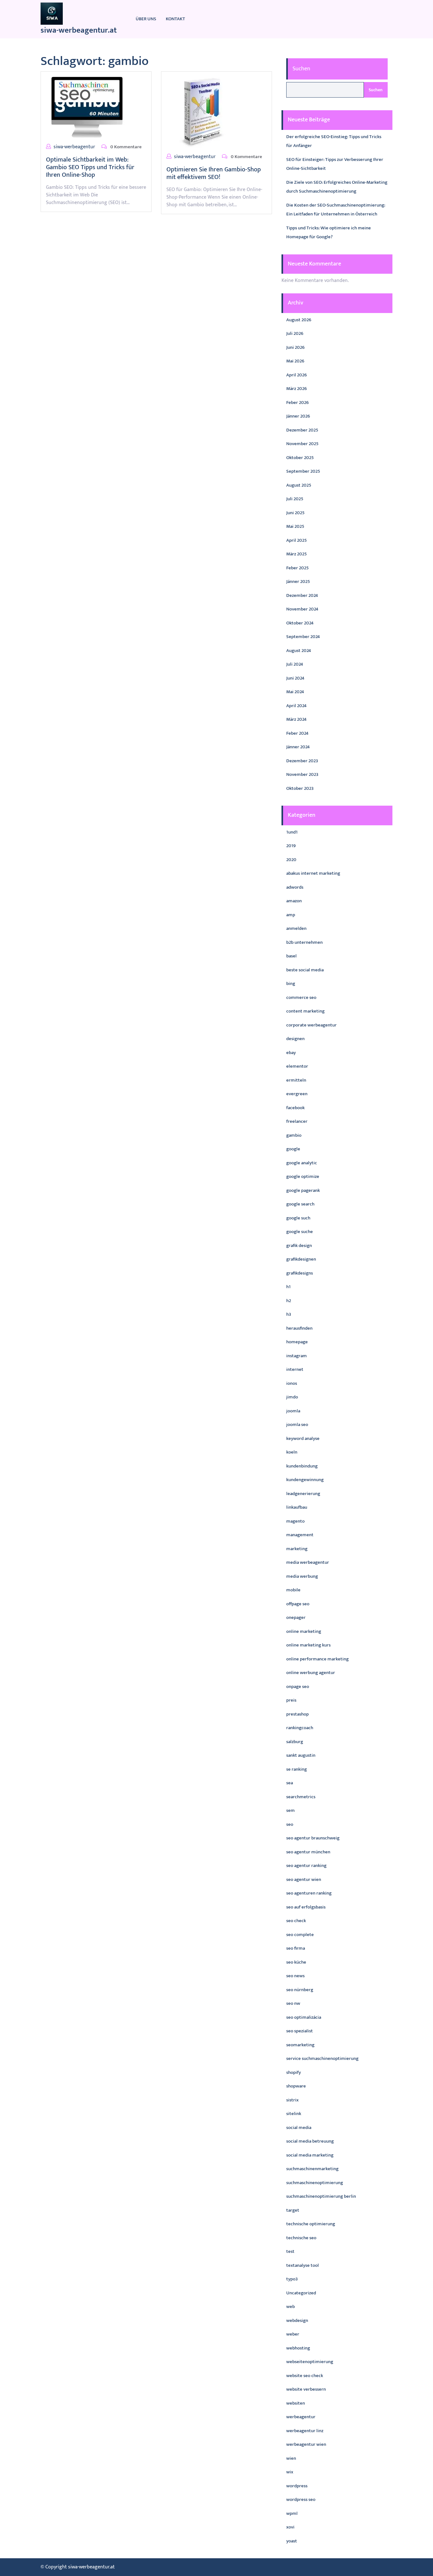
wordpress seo (301, 2499)
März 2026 (297, 389)
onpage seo (298, 1687)
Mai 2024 (295, 692)
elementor (297, 1066)
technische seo (301, 2238)
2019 (291, 846)
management (300, 1535)
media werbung (302, 1576)
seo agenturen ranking (309, 1893)
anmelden (296, 928)
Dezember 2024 (302, 595)
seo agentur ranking (306, 1866)
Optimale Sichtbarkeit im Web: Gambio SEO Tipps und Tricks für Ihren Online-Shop (90, 167)
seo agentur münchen (308, 1852)
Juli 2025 (295, 499)
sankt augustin (301, 1755)
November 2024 (302, 609)
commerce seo (301, 997)
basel (291, 956)
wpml (292, 2513)
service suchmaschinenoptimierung (322, 2058)
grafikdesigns (300, 1273)
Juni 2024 (295, 678)
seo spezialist (300, 2031)
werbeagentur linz (305, 2431)
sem (291, 1810)
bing (291, 984)
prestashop (297, 1714)
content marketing (305, 1011)
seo (290, 1824)
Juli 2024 (295, 664)
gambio (294, 1135)
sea (290, 1783)
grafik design (299, 1246)
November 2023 (302, 774)
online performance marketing (317, 1659)
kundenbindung (302, 1466)
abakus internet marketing (313, 873)
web (291, 2307)
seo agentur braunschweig (313, 1838)
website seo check (305, 2376)
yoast (292, 2541)
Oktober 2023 (300, 788)
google (293, 1149)
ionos (292, 1383)
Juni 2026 (295, 347)
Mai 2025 (295, 526)
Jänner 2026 (298, 416)
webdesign (297, 2320)
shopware (296, 2086)
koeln (292, 1452)
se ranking (297, 1769)
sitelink (294, 2114)
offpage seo (298, 1604)
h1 (288, 1287)
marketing (297, 1549)
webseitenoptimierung (310, 2362)
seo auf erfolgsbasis (306, 1907)
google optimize (303, 1176)
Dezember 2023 (302, 761)
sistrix (292, 2100)
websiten (296, 2403)
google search (300, 1204)
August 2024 (299, 651)
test (290, 2251)
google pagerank (303, 1190)
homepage (297, 1342)
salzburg (295, 1742)
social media (299, 2128)
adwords (295, 887)
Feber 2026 (297, 403)
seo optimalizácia (304, 2017)
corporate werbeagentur (311, 1025)
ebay (291, 1053)
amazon (294, 901)
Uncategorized (301, 2293)
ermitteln (296, 1080)
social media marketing (310, 2155)
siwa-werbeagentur (74, 147)
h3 (289, 1314)
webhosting (298, 2348)
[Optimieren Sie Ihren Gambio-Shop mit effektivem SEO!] (202, 112)
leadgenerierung (303, 1494)
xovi (290, 2527)
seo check (296, 1921)
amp (291, 915)
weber (293, 2334)
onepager (296, 1617)
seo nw (293, 2003)
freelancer (297, 1121)
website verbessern (306, 2389)
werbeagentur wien (306, 2444)
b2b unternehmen (304, 942)
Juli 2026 (295, 333)
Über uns (146, 19)
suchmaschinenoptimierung (315, 2183)
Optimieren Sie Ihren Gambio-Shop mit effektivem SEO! (214, 173)
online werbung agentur (311, 1673)
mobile (293, 1590)
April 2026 (297, 375)
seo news (295, 1976)
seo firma (296, 1948)
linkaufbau (297, 1507)
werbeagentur (301, 2417)
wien (291, 2458)
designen (295, 1039)
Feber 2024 (297, 733)
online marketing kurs (308, 1645)
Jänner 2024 (298, 747)
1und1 (292, 832)
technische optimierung (311, 2224)
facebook (295, 1108)
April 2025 (297, 540)
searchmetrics (301, 1797)
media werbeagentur (308, 1562)
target (293, 2210)
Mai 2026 (295, 361)
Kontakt (175, 19)
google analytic (302, 1163)
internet (295, 1369)
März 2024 (296, 719)
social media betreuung (310, 2141)
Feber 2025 (297, 568)
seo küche (296, 1962)
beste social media (305, 970)
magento (295, 1521)
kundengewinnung (305, 1480)
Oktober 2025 (300, 458)
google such (298, 1218)
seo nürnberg (300, 1990)
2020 (291, 860)
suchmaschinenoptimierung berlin (321, 2196)
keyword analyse (303, 1438)
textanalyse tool (303, 2265)
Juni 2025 (295, 513)
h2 (289, 1301)
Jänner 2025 (298, 582)
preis (291, 1700)
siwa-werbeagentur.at (79, 30)
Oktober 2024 (300, 623)
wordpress (297, 2486)
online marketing (304, 1631)
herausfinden (299, 1328)
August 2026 (299, 320)
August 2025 (299, 485)
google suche (300, 1232)
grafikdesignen (301, 1259)
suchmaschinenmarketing (312, 2169)
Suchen (301, 69)
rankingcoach (300, 1728)
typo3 (292, 2279)
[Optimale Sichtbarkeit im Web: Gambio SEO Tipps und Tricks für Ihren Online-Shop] (87, 107)
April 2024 (296, 706)
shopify (294, 2072)
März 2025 (297, 554)
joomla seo (297, 1425)
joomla (293, 1411)
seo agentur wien (304, 1879)
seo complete (300, 1935)
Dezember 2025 (302, 430)
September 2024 (303, 637)
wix (290, 2472)
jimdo (292, 1397)
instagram (297, 1356)
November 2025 (302, 444)
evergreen (297, 1094)
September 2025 (303, 471)
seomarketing (300, 2045)
